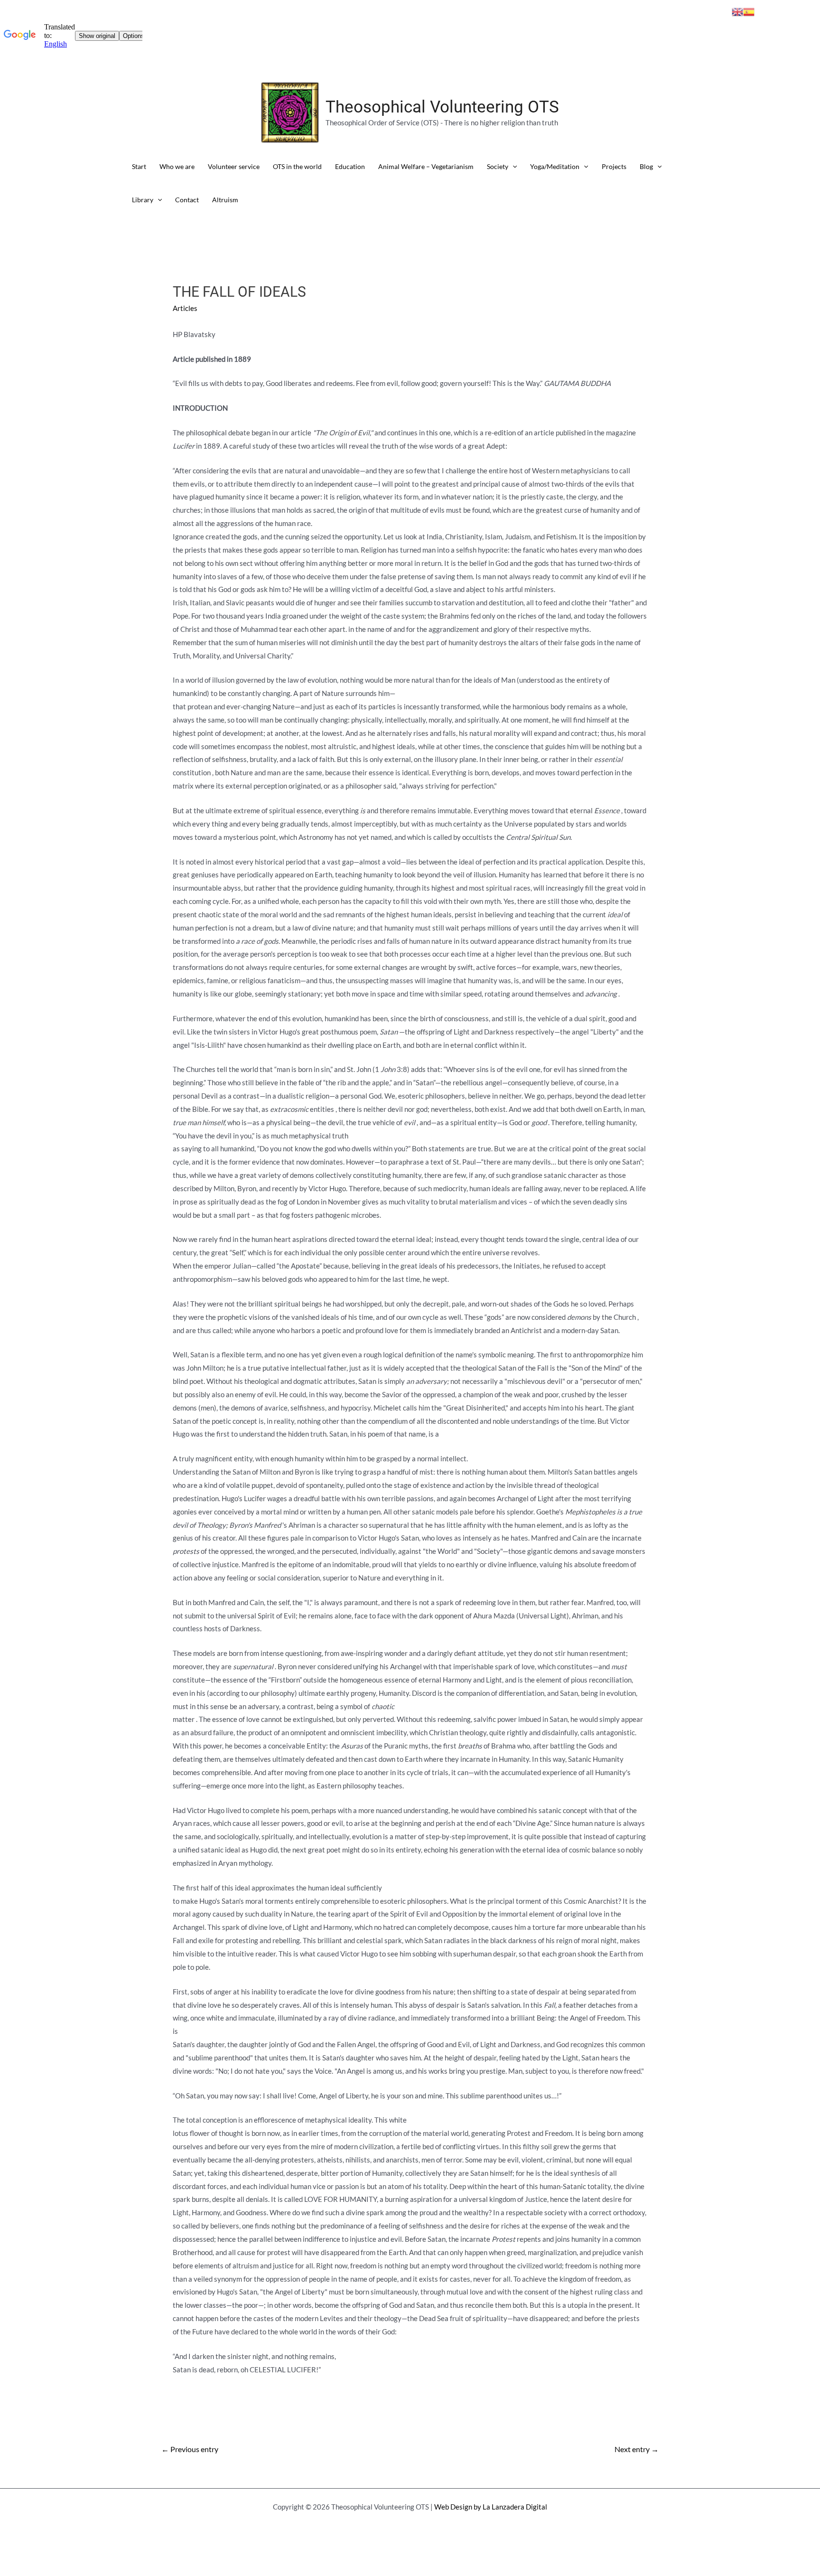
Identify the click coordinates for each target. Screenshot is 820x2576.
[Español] (749, 11)
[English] (737, 11)
